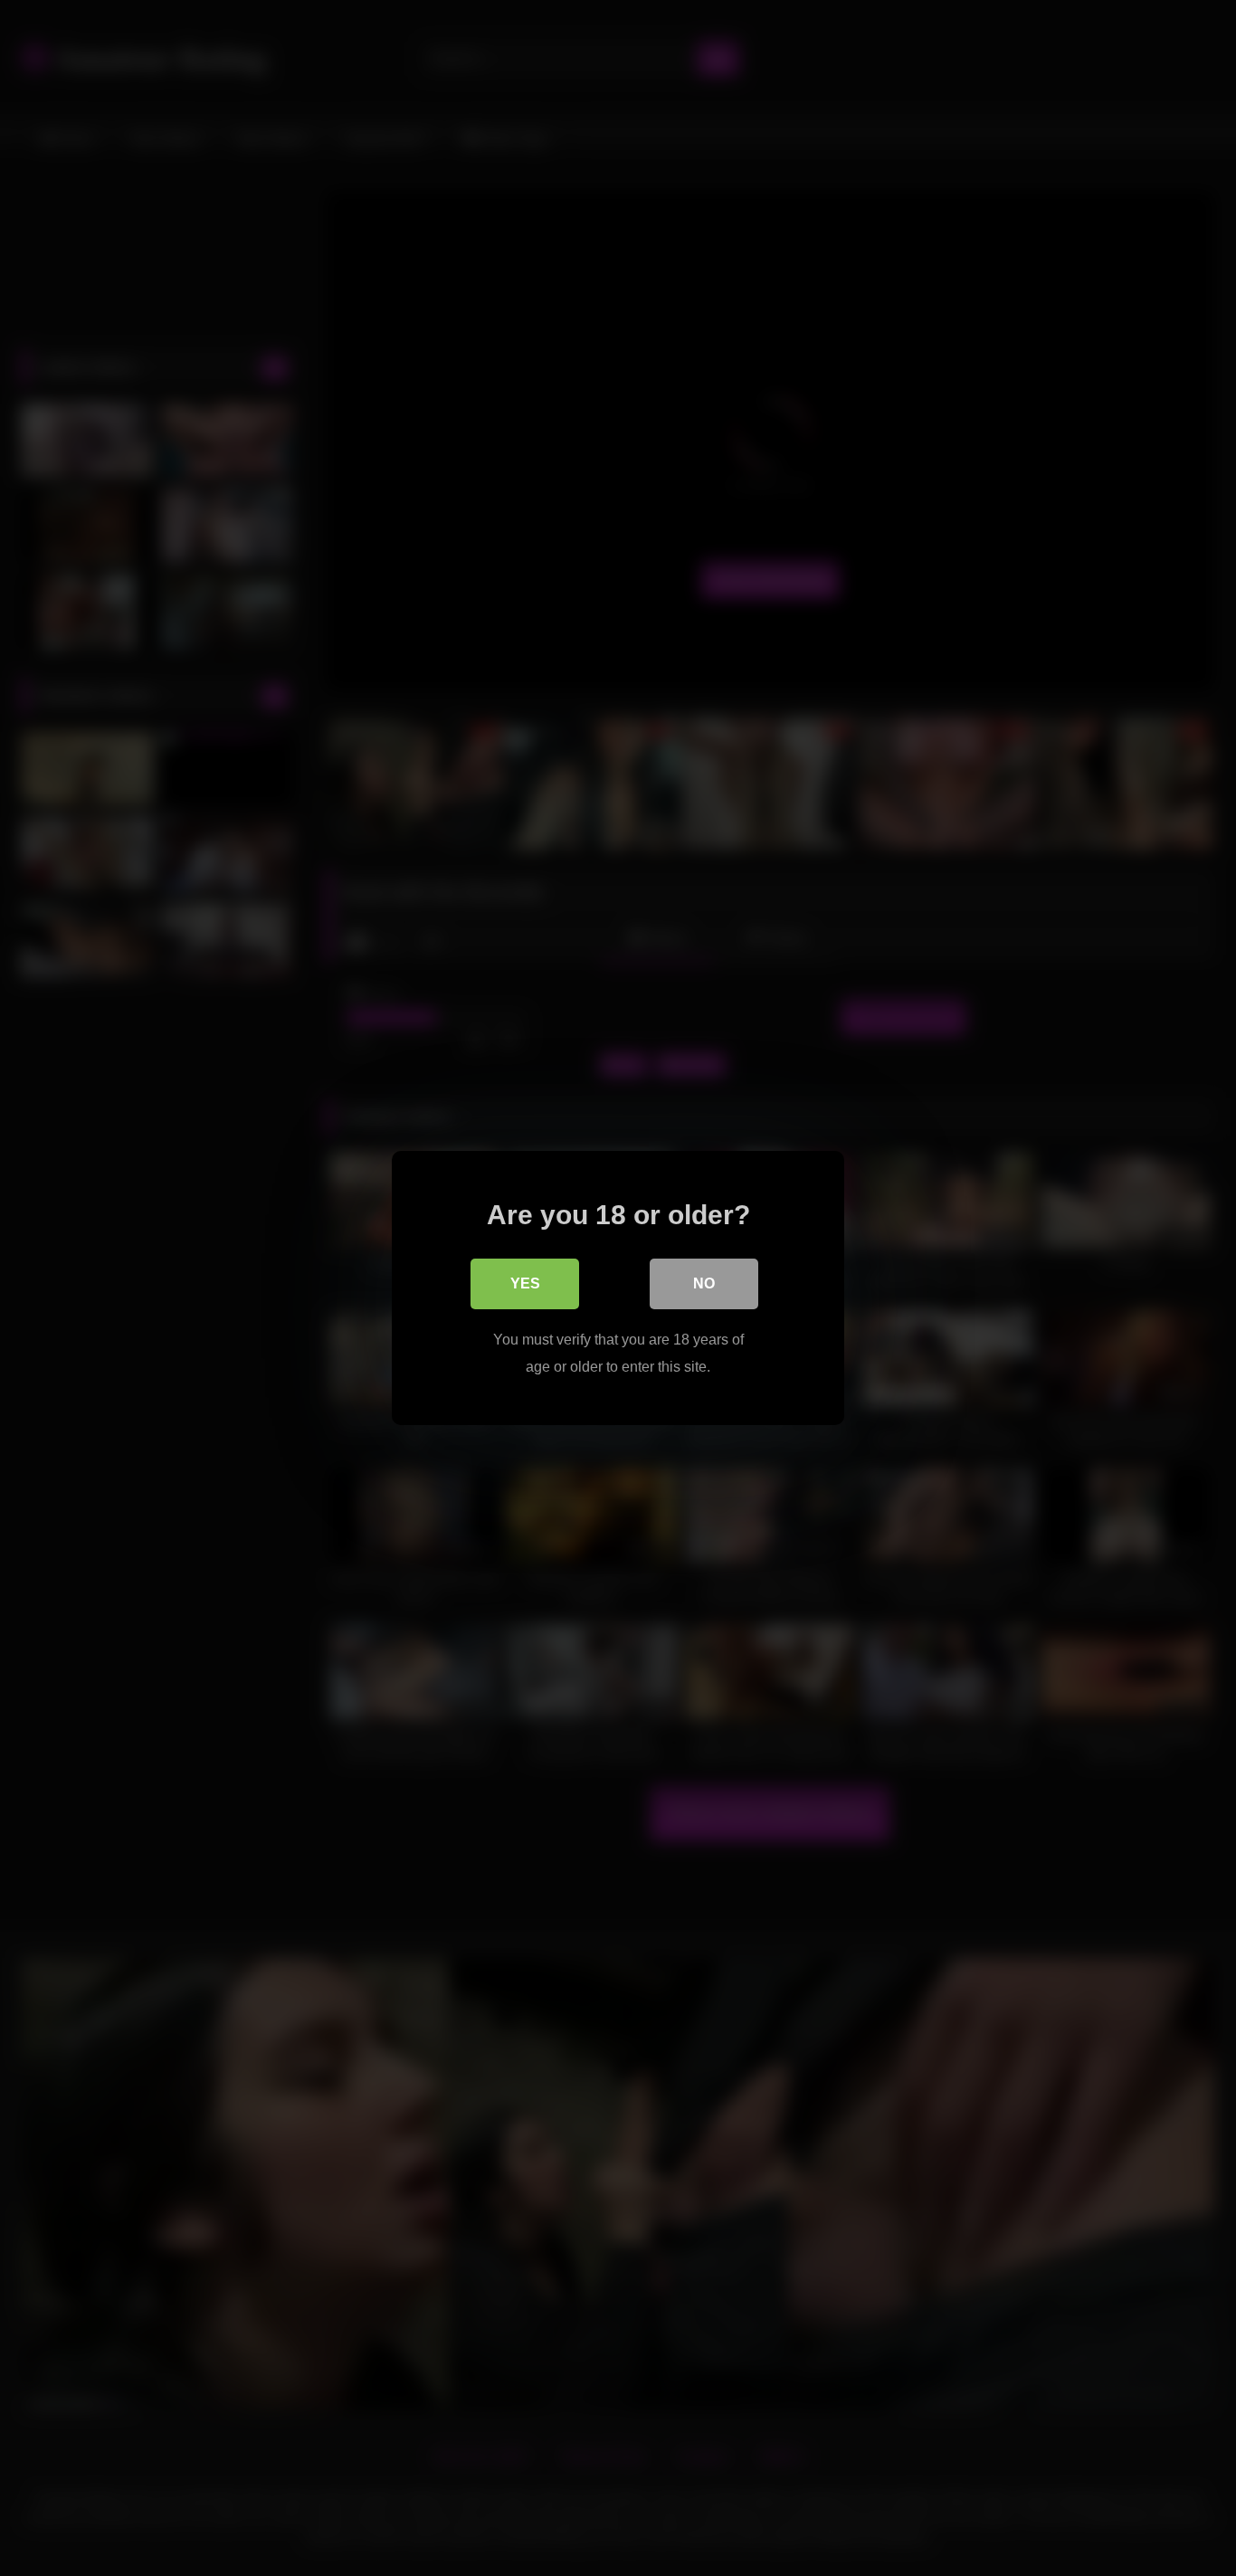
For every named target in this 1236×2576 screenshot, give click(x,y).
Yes (525, 1283)
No (704, 1283)
